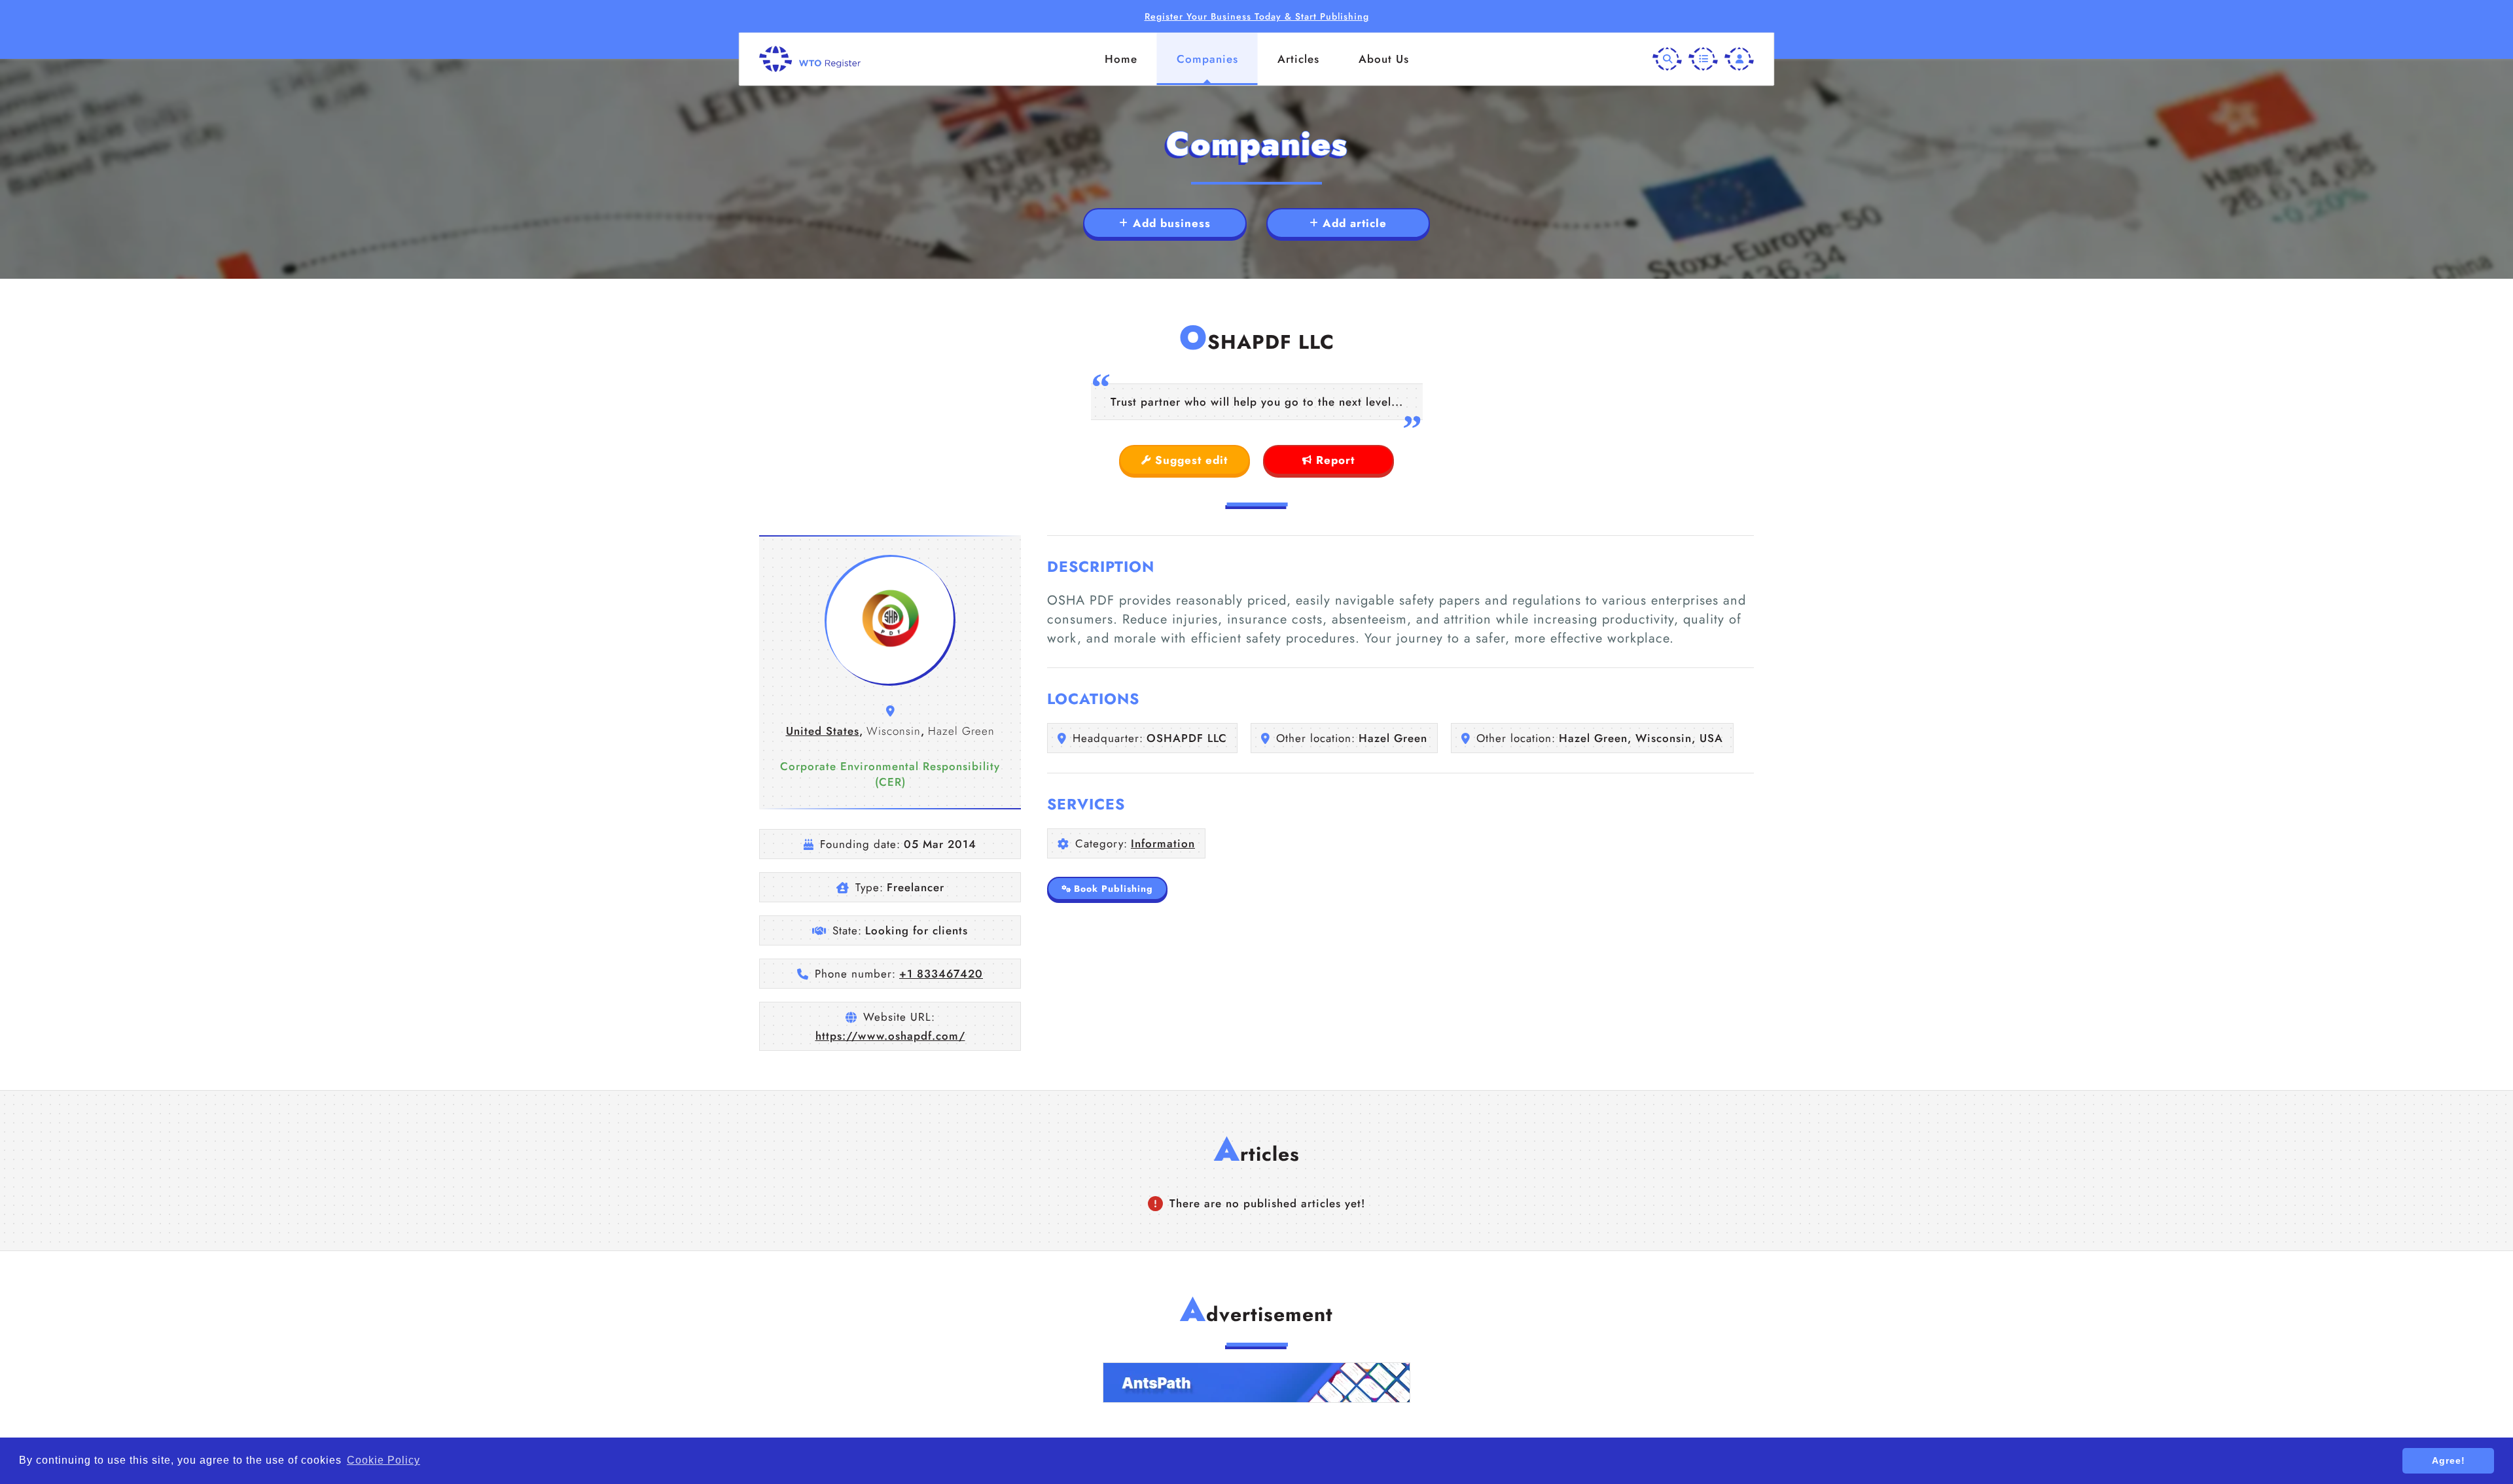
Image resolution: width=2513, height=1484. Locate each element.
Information (1163, 843)
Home (1121, 59)
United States (823, 731)
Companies (1207, 59)
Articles (1298, 59)
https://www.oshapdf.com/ (890, 1036)
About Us (1384, 59)
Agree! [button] (2449, 1460)
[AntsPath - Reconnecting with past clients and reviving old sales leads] (1256, 1383)
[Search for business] (1667, 59)
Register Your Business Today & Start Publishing (1257, 16)
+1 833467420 (941, 974)
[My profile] (1739, 59)
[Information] (1703, 59)
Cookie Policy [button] (383, 1460)
